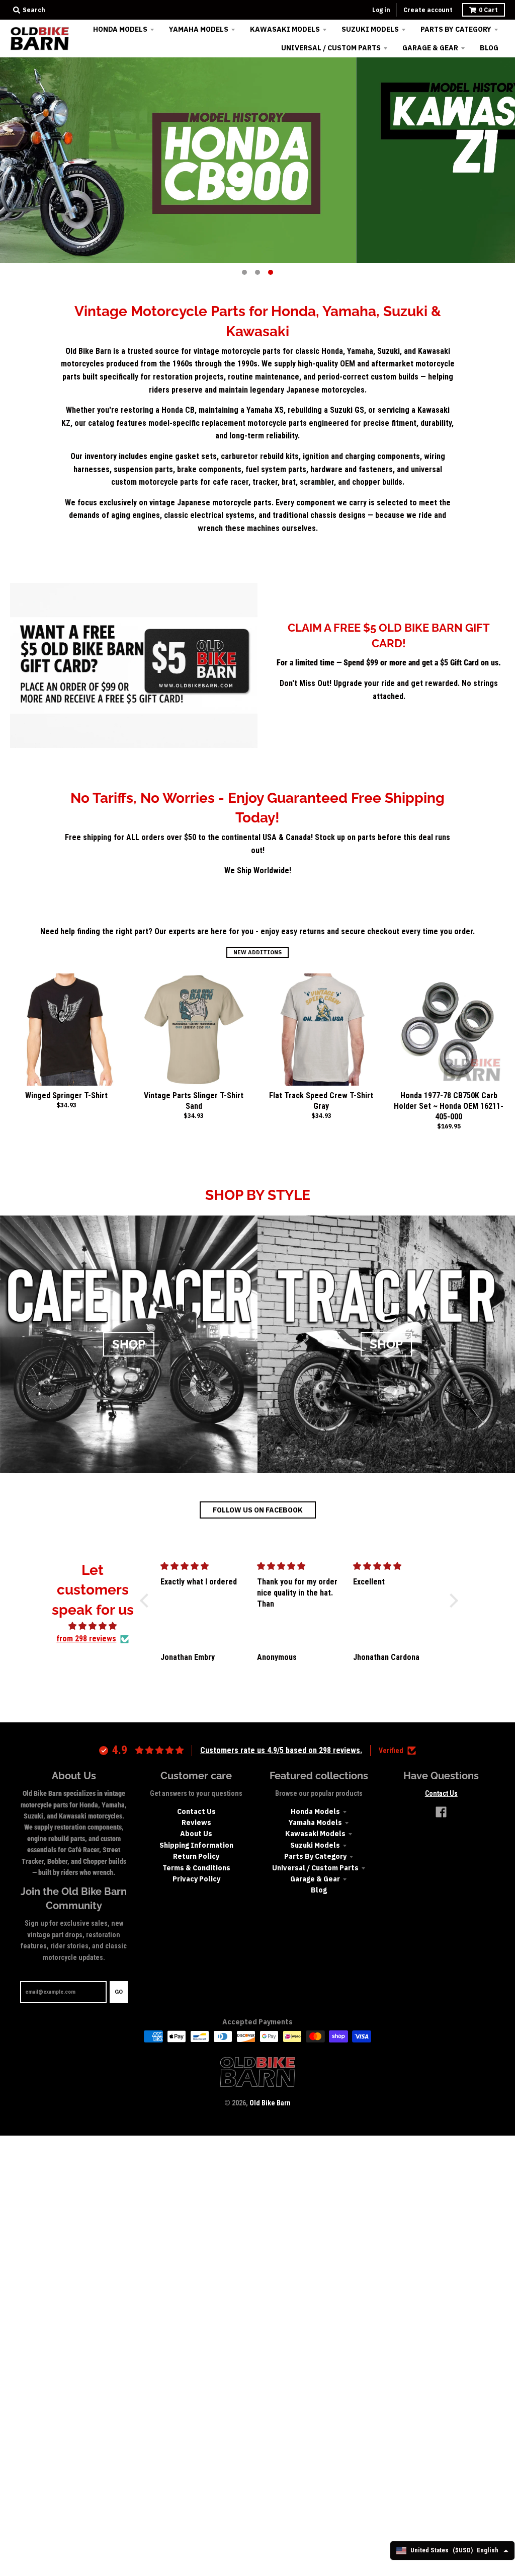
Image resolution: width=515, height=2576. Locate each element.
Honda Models (315, 1811)
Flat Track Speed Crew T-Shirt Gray (321, 1101)
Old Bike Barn (270, 2103)
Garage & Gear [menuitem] (430, 48)
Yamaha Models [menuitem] (199, 29)
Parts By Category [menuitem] (456, 29)
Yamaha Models (315, 1823)
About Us (196, 1834)
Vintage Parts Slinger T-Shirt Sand (194, 1101)
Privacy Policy (196, 1879)
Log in (381, 10)
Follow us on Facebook (258, 1510)
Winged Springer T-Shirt (66, 1095)
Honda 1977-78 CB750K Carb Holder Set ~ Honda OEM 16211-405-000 (449, 1106)
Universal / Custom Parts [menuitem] (331, 48)
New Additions (257, 952)
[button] (147, 1601)
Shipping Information (196, 1845)
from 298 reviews (86, 1639)
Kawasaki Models (315, 1834)
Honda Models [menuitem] (120, 29)
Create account (428, 10)
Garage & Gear (315, 1879)
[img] (93, 1626)
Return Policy (196, 1856)
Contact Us (196, 1811)
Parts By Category (315, 1856)
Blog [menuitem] (489, 48)
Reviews (196, 1823)
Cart (488, 10)
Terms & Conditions (196, 1868)
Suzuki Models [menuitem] (370, 29)
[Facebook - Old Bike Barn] (441, 1812)
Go (119, 1992)
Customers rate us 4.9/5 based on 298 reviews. (281, 1750)
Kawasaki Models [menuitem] (285, 29)
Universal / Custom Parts (315, 1868)
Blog (319, 1890)
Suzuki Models (315, 1845)
